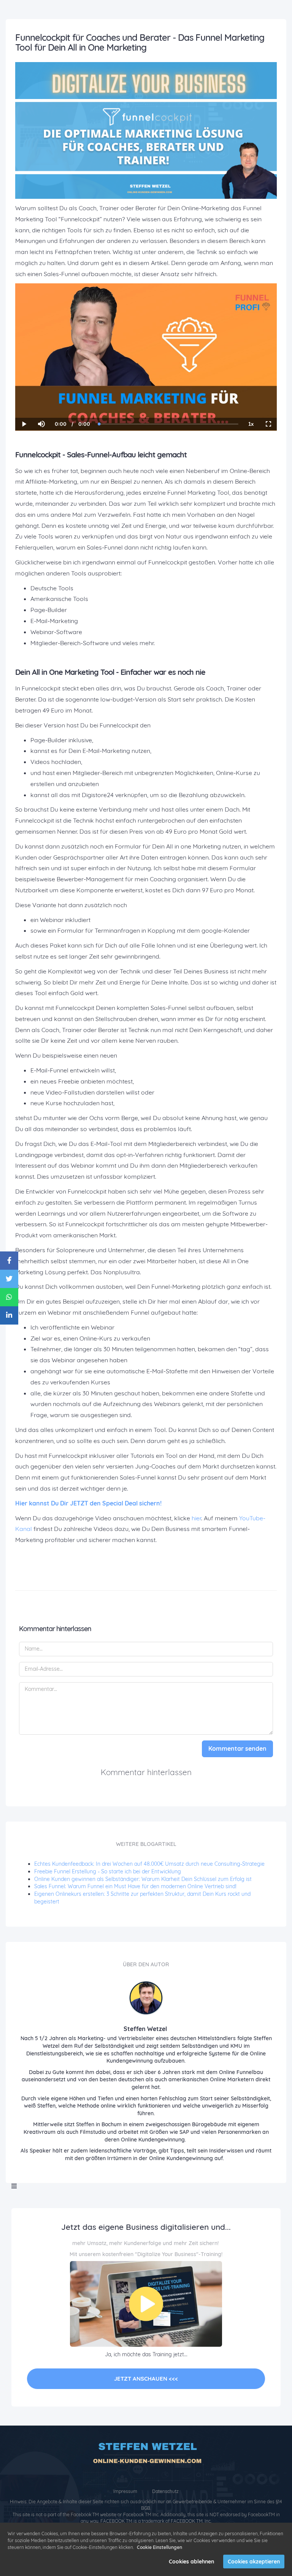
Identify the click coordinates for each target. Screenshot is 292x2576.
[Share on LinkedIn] (9, 1315)
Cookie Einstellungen (159, 2547)
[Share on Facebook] (9, 1261)
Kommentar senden (237, 1748)
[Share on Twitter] (9, 1279)
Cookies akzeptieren (254, 2562)
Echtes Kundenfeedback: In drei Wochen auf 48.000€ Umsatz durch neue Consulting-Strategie (149, 1864)
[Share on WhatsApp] (9, 1297)
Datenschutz (165, 2491)
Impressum (126, 2491)
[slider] (41, 398)
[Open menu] (14, 2186)
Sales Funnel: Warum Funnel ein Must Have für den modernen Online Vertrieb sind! (135, 1886)
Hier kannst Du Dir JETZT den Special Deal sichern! (89, 1503)
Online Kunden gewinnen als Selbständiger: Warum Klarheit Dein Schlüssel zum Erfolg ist (143, 1879)
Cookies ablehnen (191, 2562)
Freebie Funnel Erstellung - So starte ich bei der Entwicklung (108, 1871)
